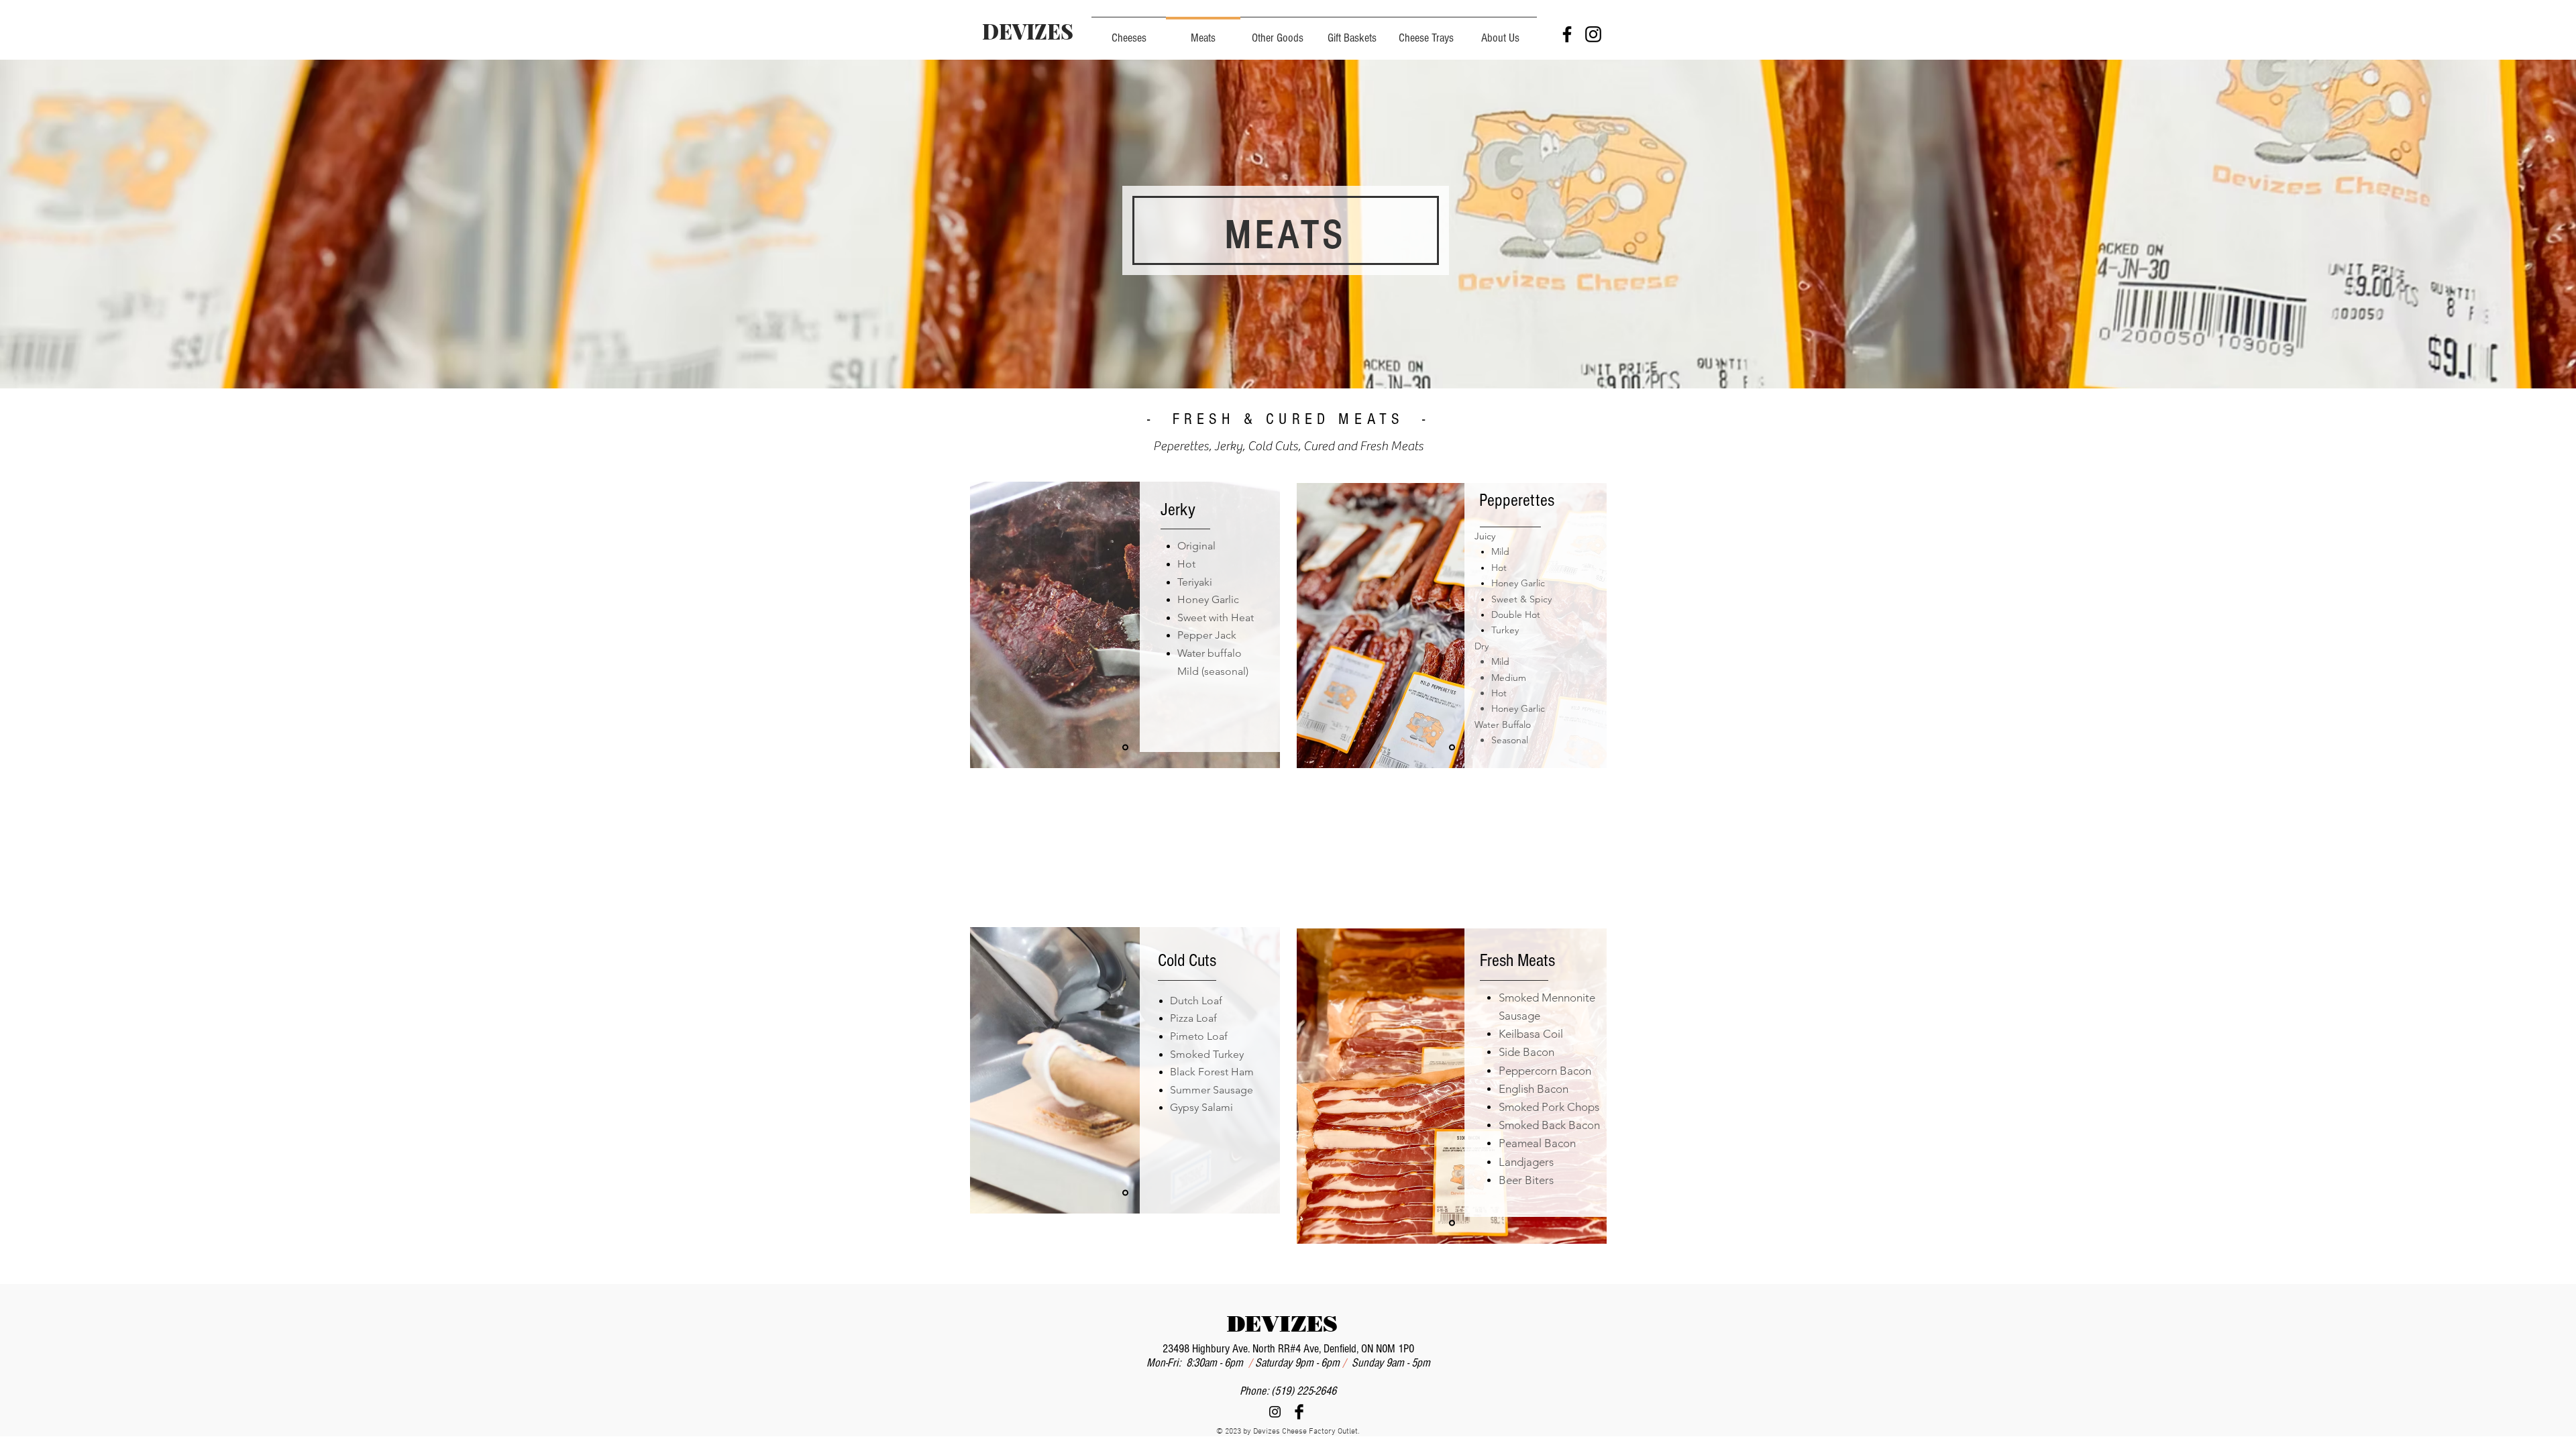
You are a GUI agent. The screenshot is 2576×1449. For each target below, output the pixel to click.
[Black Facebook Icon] (1567, 34)
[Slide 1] (1125, 748)
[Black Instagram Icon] (1593, 34)
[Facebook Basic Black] (1299, 1412)
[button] (1500, 32)
